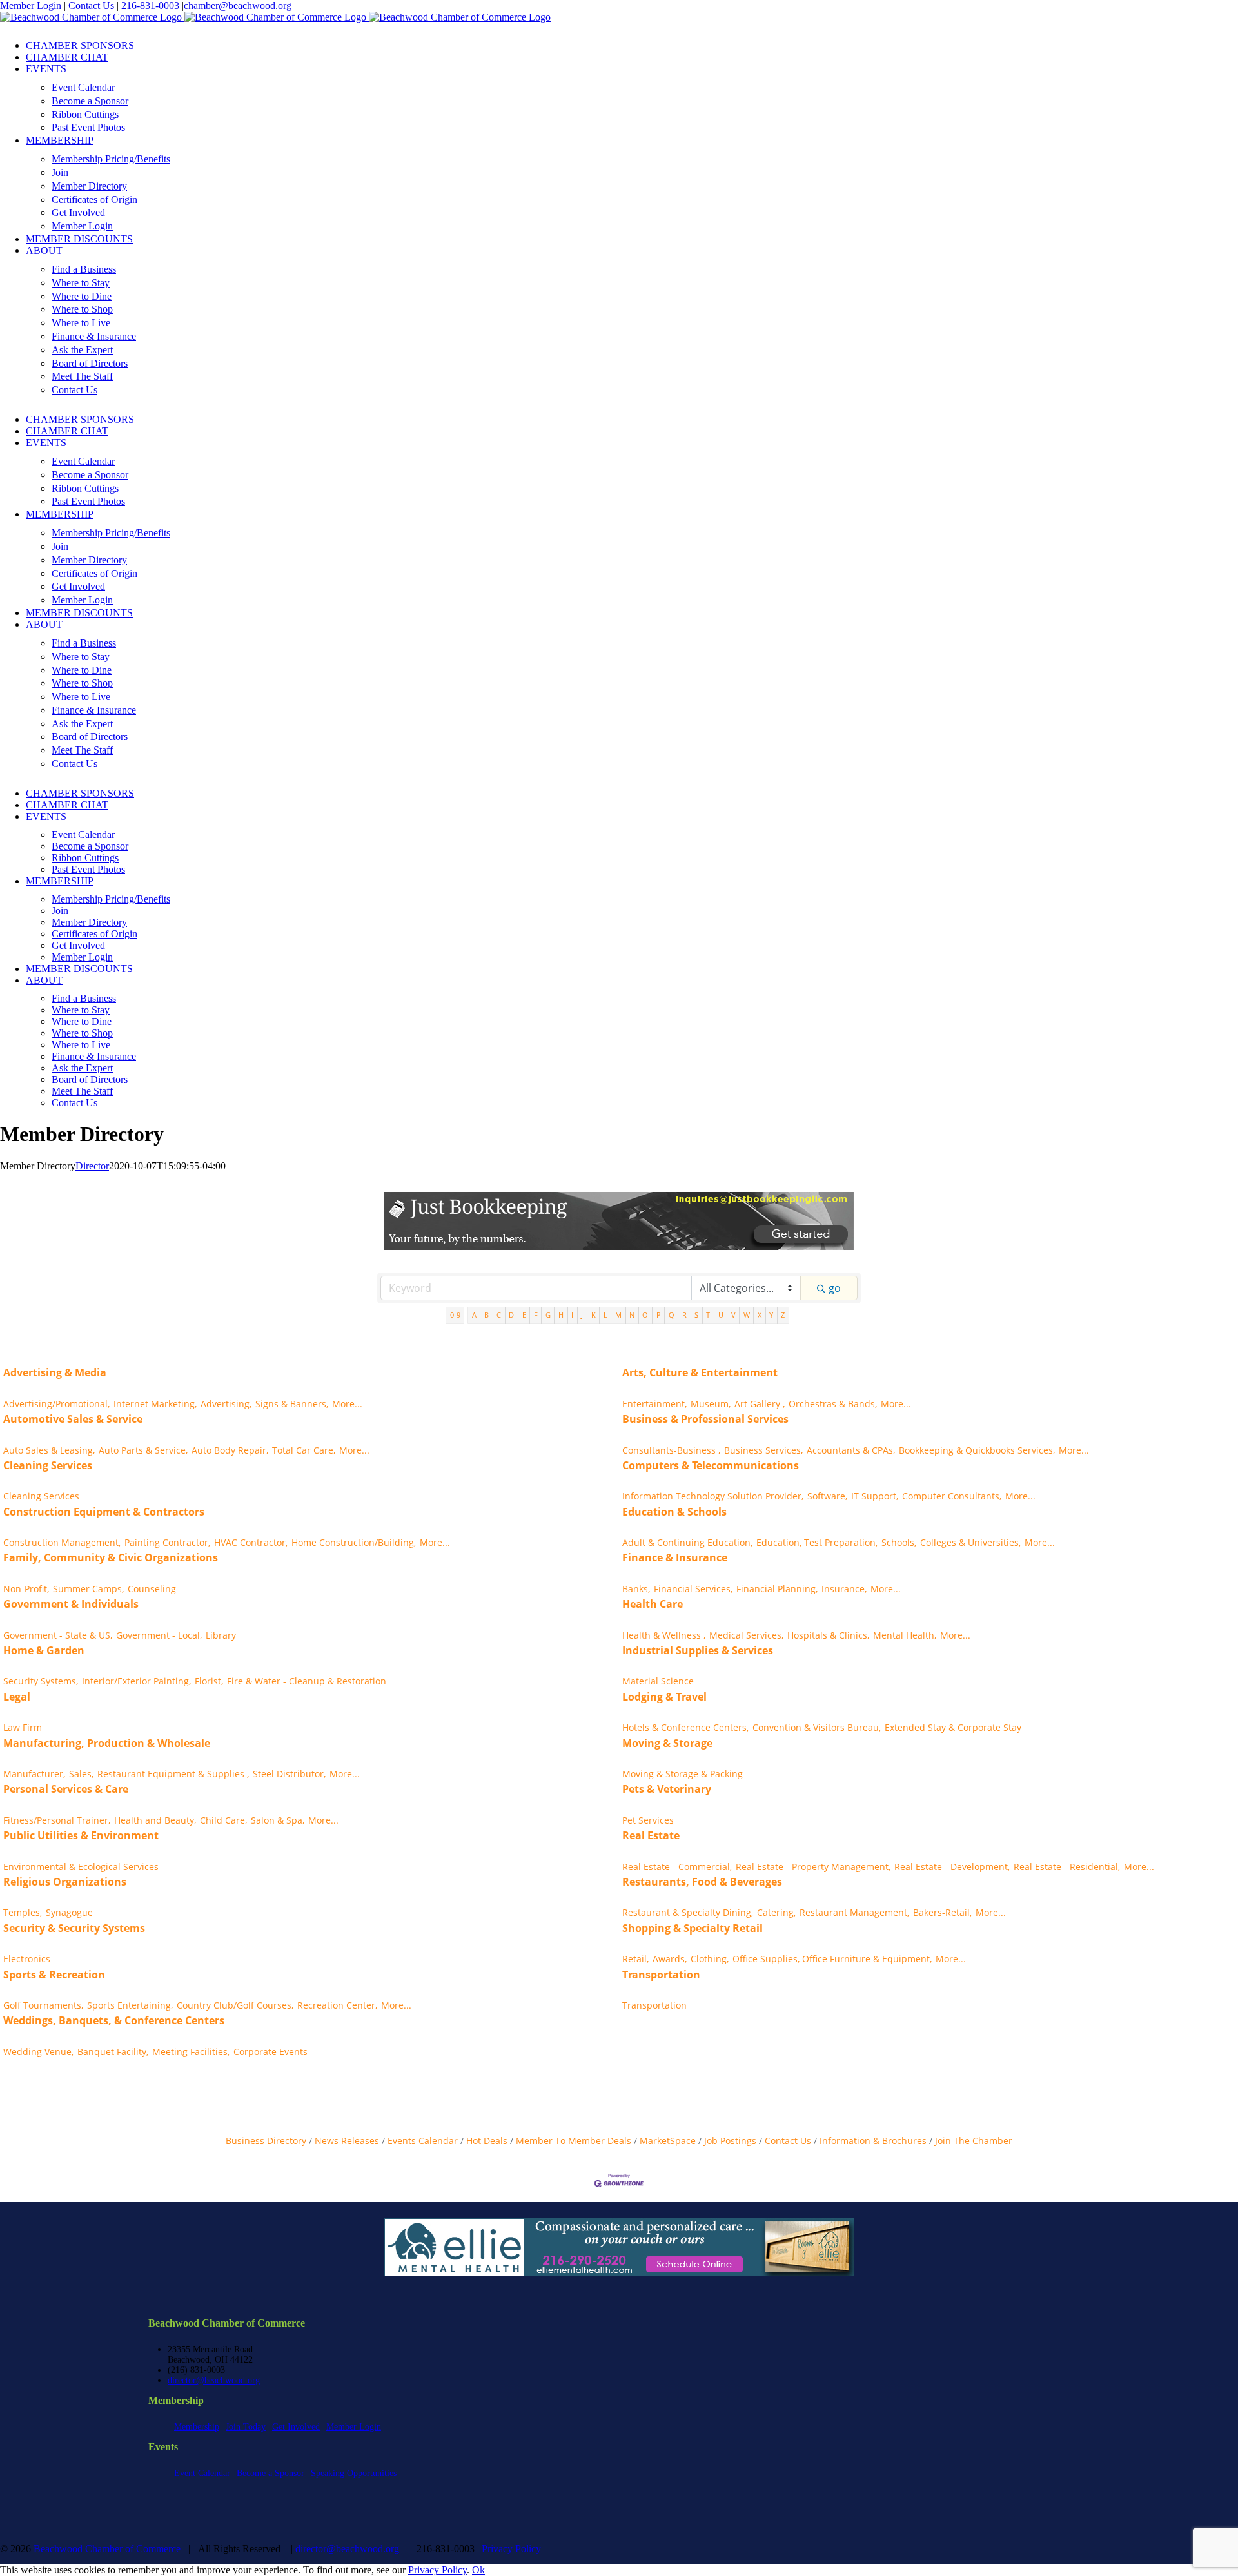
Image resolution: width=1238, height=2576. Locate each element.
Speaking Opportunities (354, 2473)
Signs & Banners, (292, 1404)
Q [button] (672, 1315)
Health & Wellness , (664, 1635)
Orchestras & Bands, (833, 1404)
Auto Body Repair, (230, 1450)
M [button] (618, 1315)
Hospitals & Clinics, (828, 1635)
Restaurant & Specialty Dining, (688, 1912)
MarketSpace (668, 2141)
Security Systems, (41, 1681)
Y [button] (771, 1315)
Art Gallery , (760, 1404)
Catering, (776, 1912)
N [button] (632, 1315)
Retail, (635, 1959)
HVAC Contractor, (251, 1542)
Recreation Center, (337, 2005)
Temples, (23, 1912)
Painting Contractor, (167, 1542)
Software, (827, 1496)
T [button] (708, 1315)
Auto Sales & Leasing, (49, 1450)
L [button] (605, 1315)
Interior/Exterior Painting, (136, 1681)
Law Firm (23, 1727)
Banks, (636, 1589)
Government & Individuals (71, 1604)
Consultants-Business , (671, 1450)
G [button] (548, 1315)
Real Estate (651, 1835)
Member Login (31, 5)
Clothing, (710, 1959)
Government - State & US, (58, 1635)
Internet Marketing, (155, 1404)
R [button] (684, 1315)
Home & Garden (44, 1650)
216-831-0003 (150, 5)
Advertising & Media (55, 1372)
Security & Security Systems (74, 1928)
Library (221, 1635)
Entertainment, (654, 1404)
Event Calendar (202, 2473)
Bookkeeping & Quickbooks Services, (977, 1450)
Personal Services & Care (66, 1789)
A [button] (474, 1315)
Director (92, 1166)
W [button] (747, 1315)
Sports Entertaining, (130, 2005)
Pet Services (648, 1820)
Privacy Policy (511, 2549)
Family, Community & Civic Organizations (111, 1557)
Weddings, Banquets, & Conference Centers (114, 2020)
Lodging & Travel (664, 1697)
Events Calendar (423, 2141)
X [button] (760, 1315)
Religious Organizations (65, 1882)
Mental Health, (905, 1635)
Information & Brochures (873, 2141)
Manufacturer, (34, 1774)
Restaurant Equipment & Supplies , (173, 1774)
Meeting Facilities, (191, 2052)
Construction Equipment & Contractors (104, 1512)
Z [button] (783, 1315)
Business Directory (266, 2141)
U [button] (721, 1315)
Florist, (209, 1681)
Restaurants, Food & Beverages (702, 1882)
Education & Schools (674, 1512)
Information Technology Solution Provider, (713, 1496)
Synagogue (69, 1912)
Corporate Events (270, 2052)
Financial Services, (693, 1589)
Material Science (658, 1681)
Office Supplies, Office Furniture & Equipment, (832, 1959)
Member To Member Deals (574, 2141)
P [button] (659, 1315)
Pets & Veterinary (667, 1789)
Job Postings (730, 2141)
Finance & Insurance (675, 1557)
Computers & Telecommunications (711, 1465)
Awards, (670, 1959)
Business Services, (763, 1450)
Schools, (899, 1542)
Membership (197, 2427)
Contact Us (91, 5)
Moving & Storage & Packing (683, 1774)
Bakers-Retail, (942, 1912)
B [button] (486, 1315)
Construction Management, (62, 1542)
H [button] (561, 1315)
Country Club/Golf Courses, (235, 2005)
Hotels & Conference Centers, (685, 1727)
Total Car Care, (304, 1450)
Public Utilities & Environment (81, 1835)
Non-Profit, (26, 1589)
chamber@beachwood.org (238, 5)
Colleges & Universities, (970, 1542)
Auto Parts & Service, (143, 1450)
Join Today (246, 2427)
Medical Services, (746, 1635)
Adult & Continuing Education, (687, 1542)
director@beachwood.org (214, 2380)
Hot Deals (487, 2141)
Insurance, (844, 1589)
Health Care (653, 1604)
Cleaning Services (48, 1465)
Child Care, (223, 1820)
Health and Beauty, (155, 1820)
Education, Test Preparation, (817, 1542)
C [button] (499, 1315)
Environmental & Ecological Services (81, 1867)
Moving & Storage (667, 1743)
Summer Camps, (88, 1589)
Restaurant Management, (854, 1912)
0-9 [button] (455, 1315)
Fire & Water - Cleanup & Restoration (307, 1681)
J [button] (582, 1315)
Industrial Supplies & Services (698, 1650)
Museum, (711, 1404)
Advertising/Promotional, (56, 1404)
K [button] (594, 1315)
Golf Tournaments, (43, 2005)
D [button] (511, 1315)
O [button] (645, 1315)
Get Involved (296, 2427)
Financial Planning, (777, 1589)
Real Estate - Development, (952, 1867)
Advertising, (226, 1404)
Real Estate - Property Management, (813, 1867)
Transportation (661, 1975)
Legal (17, 1697)
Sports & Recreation (54, 1975)
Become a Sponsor (270, 2473)
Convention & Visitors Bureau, (817, 1727)
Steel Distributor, (289, 1774)
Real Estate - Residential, (1067, 1867)
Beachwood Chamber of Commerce (107, 2549)
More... (347, 1404)
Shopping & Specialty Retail (693, 1928)
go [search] (835, 1288)
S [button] (696, 1315)
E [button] (524, 1315)
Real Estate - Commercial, (677, 1867)
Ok (478, 2570)
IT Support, (875, 1496)
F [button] (536, 1315)
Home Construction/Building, (354, 1542)
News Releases (347, 2141)
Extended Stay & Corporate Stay (953, 1727)
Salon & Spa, (278, 1820)
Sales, (81, 1774)
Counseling (152, 1589)
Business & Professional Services (705, 1419)
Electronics (27, 1959)
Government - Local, (159, 1635)
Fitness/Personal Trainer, (57, 1820)
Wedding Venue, (38, 2052)
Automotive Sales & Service (73, 1419)
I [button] (572, 1315)
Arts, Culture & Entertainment (700, 1372)
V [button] (733, 1315)
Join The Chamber (974, 2141)
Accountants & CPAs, (851, 1450)
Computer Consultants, (952, 1496)
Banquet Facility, (113, 2052)
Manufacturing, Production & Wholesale (107, 1743)
